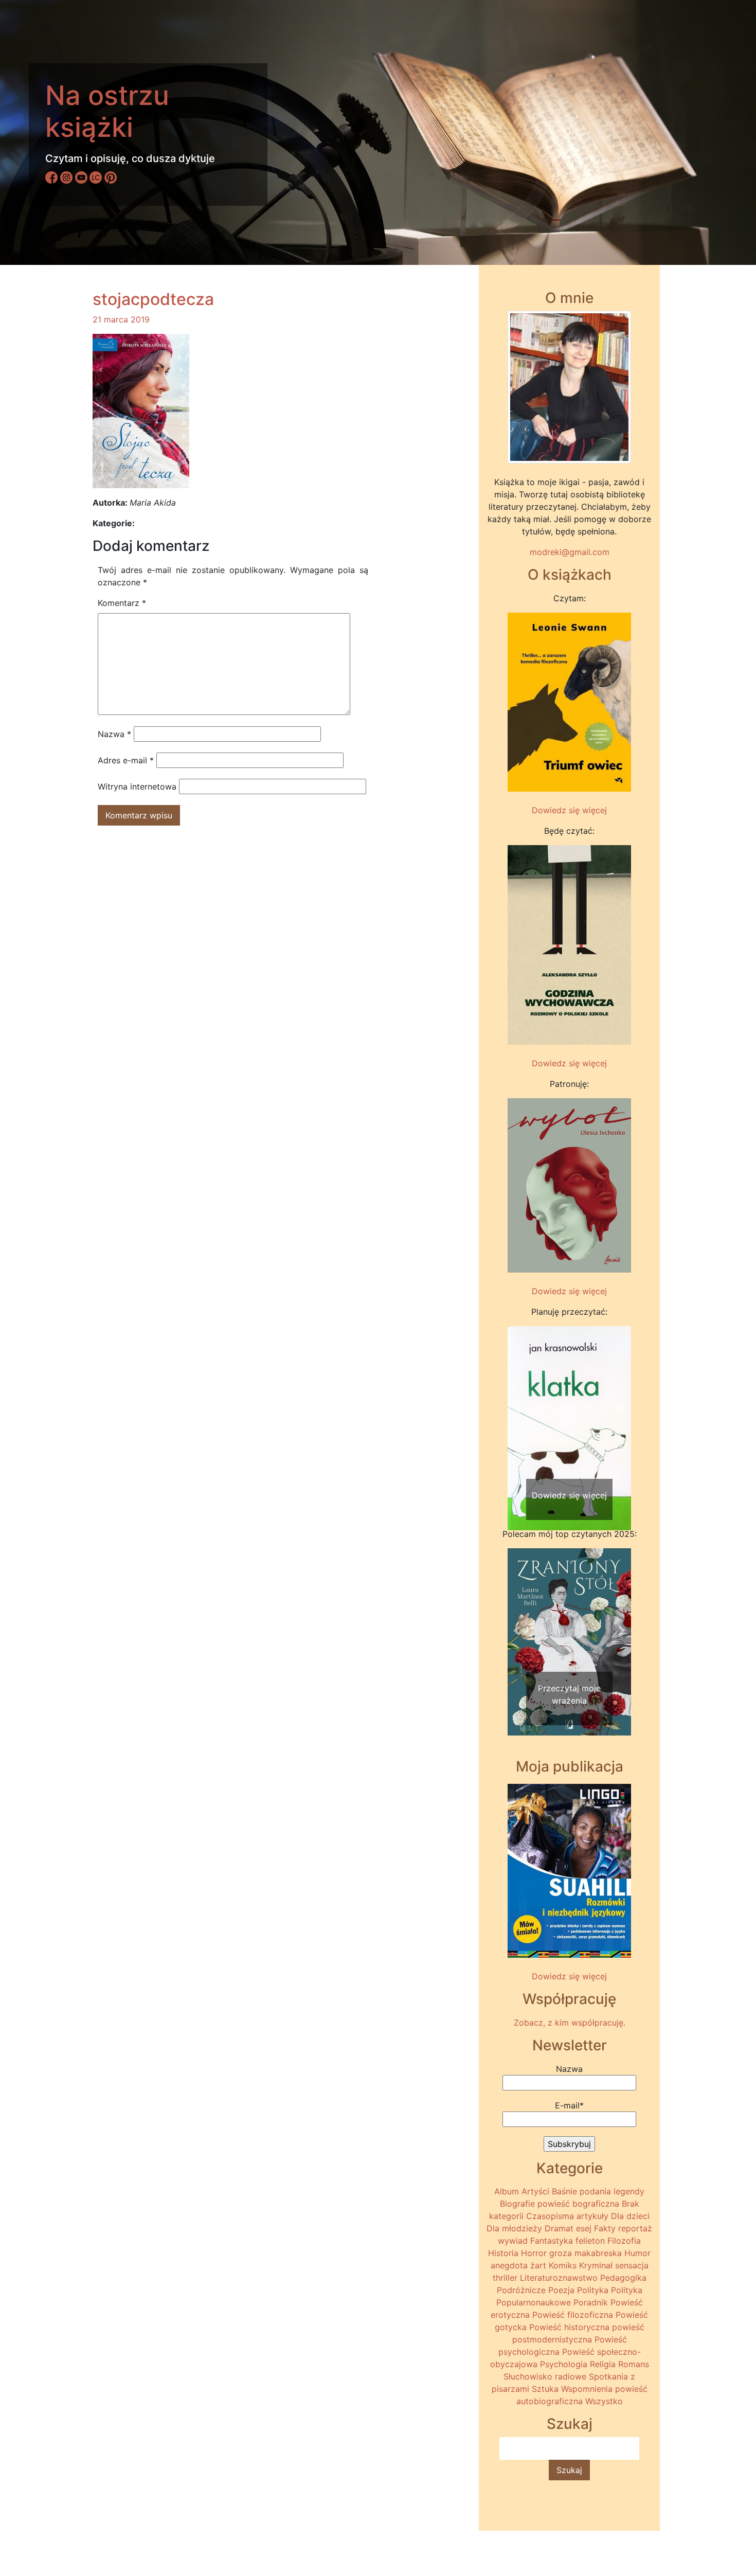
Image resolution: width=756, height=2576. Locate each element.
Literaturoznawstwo (559, 2278)
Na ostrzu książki (107, 111)
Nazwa (114, 734)
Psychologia (564, 2364)
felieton (590, 2241)
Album (507, 2191)
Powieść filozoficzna (573, 2315)
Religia (603, 2364)
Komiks (563, 2265)
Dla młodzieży (514, 2228)
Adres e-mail (126, 760)
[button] (517, 1408)
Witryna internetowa (137, 786)
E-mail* (569, 2105)
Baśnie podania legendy (598, 2191)
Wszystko (604, 2401)
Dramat (559, 2228)
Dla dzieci (630, 2216)
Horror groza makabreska (571, 2253)
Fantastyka (552, 2241)
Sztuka (545, 2389)
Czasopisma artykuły (567, 2216)
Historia (503, 2253)
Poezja (561, 2290)
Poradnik (591, 2302)
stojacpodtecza (153, 299)
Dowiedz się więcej (569, 810)
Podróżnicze (521, 2290)
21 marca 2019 (121, 319)
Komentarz (122, 603)
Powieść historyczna (569, 2327)
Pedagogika (623, 2278)
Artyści (535, 2191)
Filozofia (624, 2241)
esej (584, 2228)
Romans (634, 2364)
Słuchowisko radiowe (545, 2376)
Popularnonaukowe (534, 2302)
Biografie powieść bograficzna (560, 2204)
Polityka (593, 2290)
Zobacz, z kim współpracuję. (570, 2023)
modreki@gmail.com (570, 552)
